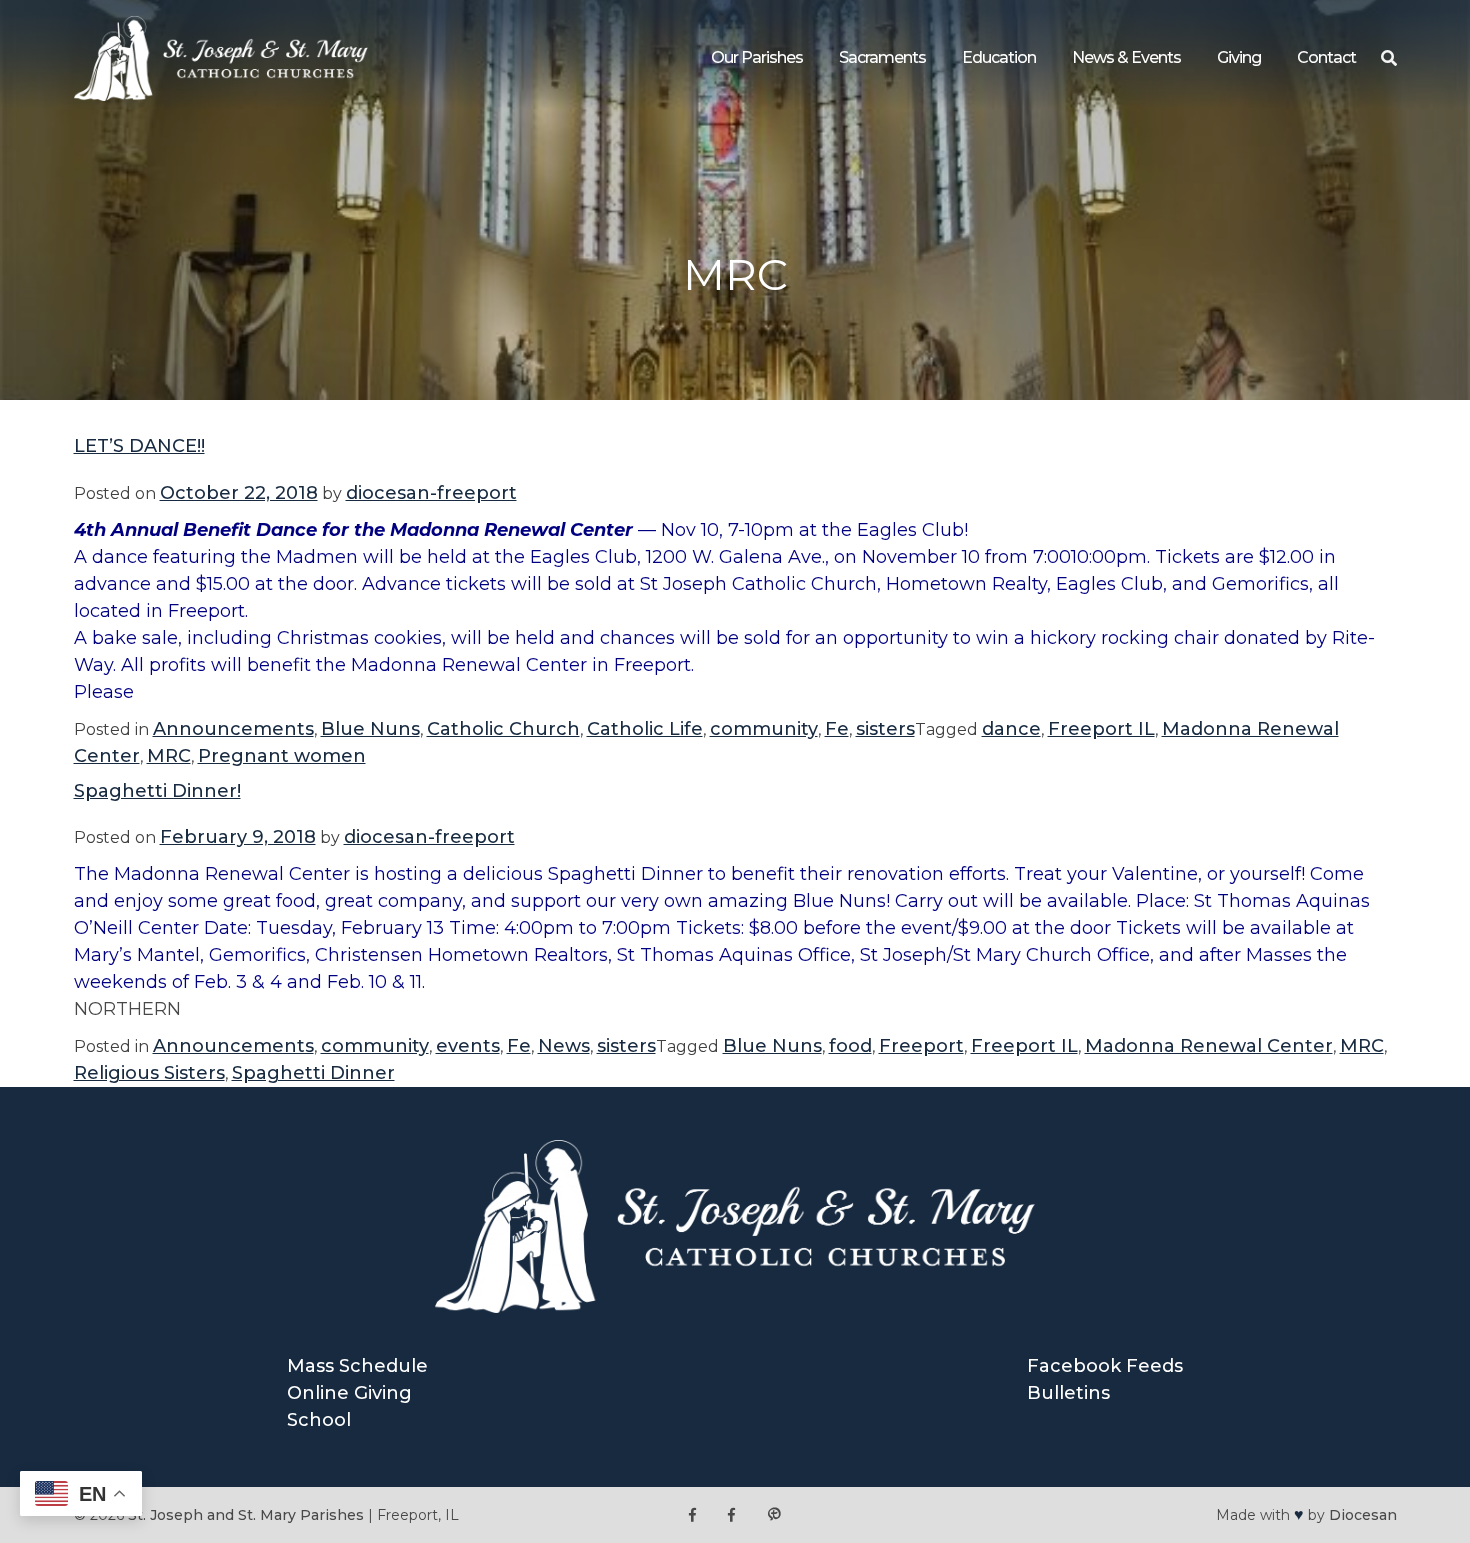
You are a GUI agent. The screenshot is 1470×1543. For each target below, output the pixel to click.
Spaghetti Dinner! (157, 791)
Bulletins (1068, 1393)
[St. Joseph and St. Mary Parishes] (221, 95)
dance (1011, 729)
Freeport (921, 1046)
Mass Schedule (357, 1366)
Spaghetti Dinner (313, 1073)
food (850, 1046)
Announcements (233, 729)
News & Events (1126, 57)
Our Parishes (757, 57)
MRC (169, 756)
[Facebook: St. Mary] (731, 1515)
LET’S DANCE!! (139, 446)
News (564, 1046)
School (319, 1420)
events (468, 1046)
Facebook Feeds (1105, 1366)
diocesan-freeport (431, 493)
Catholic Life (645, 729)
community (764, 729)
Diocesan (1363, 1515)
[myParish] (774, 1515)
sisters (885, 729)
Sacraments (882, 57)
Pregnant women (282, 756)
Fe (837, 729)
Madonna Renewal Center (1209, 1046)
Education (999, 57)
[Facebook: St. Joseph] (692, 1515)
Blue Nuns (370, 729)
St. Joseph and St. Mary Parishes (246, 1515)
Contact (1326, 57)
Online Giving (349, 1393)
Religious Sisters (149, 1073)
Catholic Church (503, 729)
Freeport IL (1101, 729)
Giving (1239, 57)
